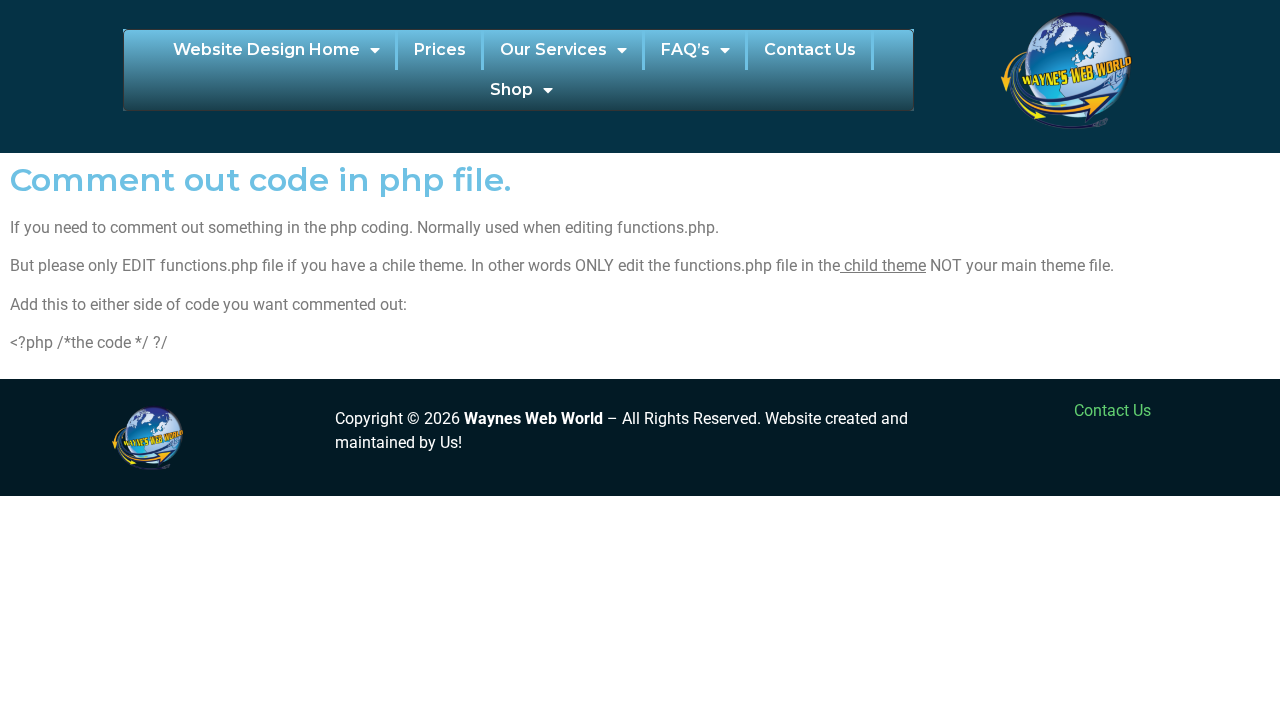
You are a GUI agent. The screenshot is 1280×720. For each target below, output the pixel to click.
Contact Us (810, 49)
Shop (511, 89)
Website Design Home (266, 49)
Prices (440, 49)
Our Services (553, 49)
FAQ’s (685, 49)
